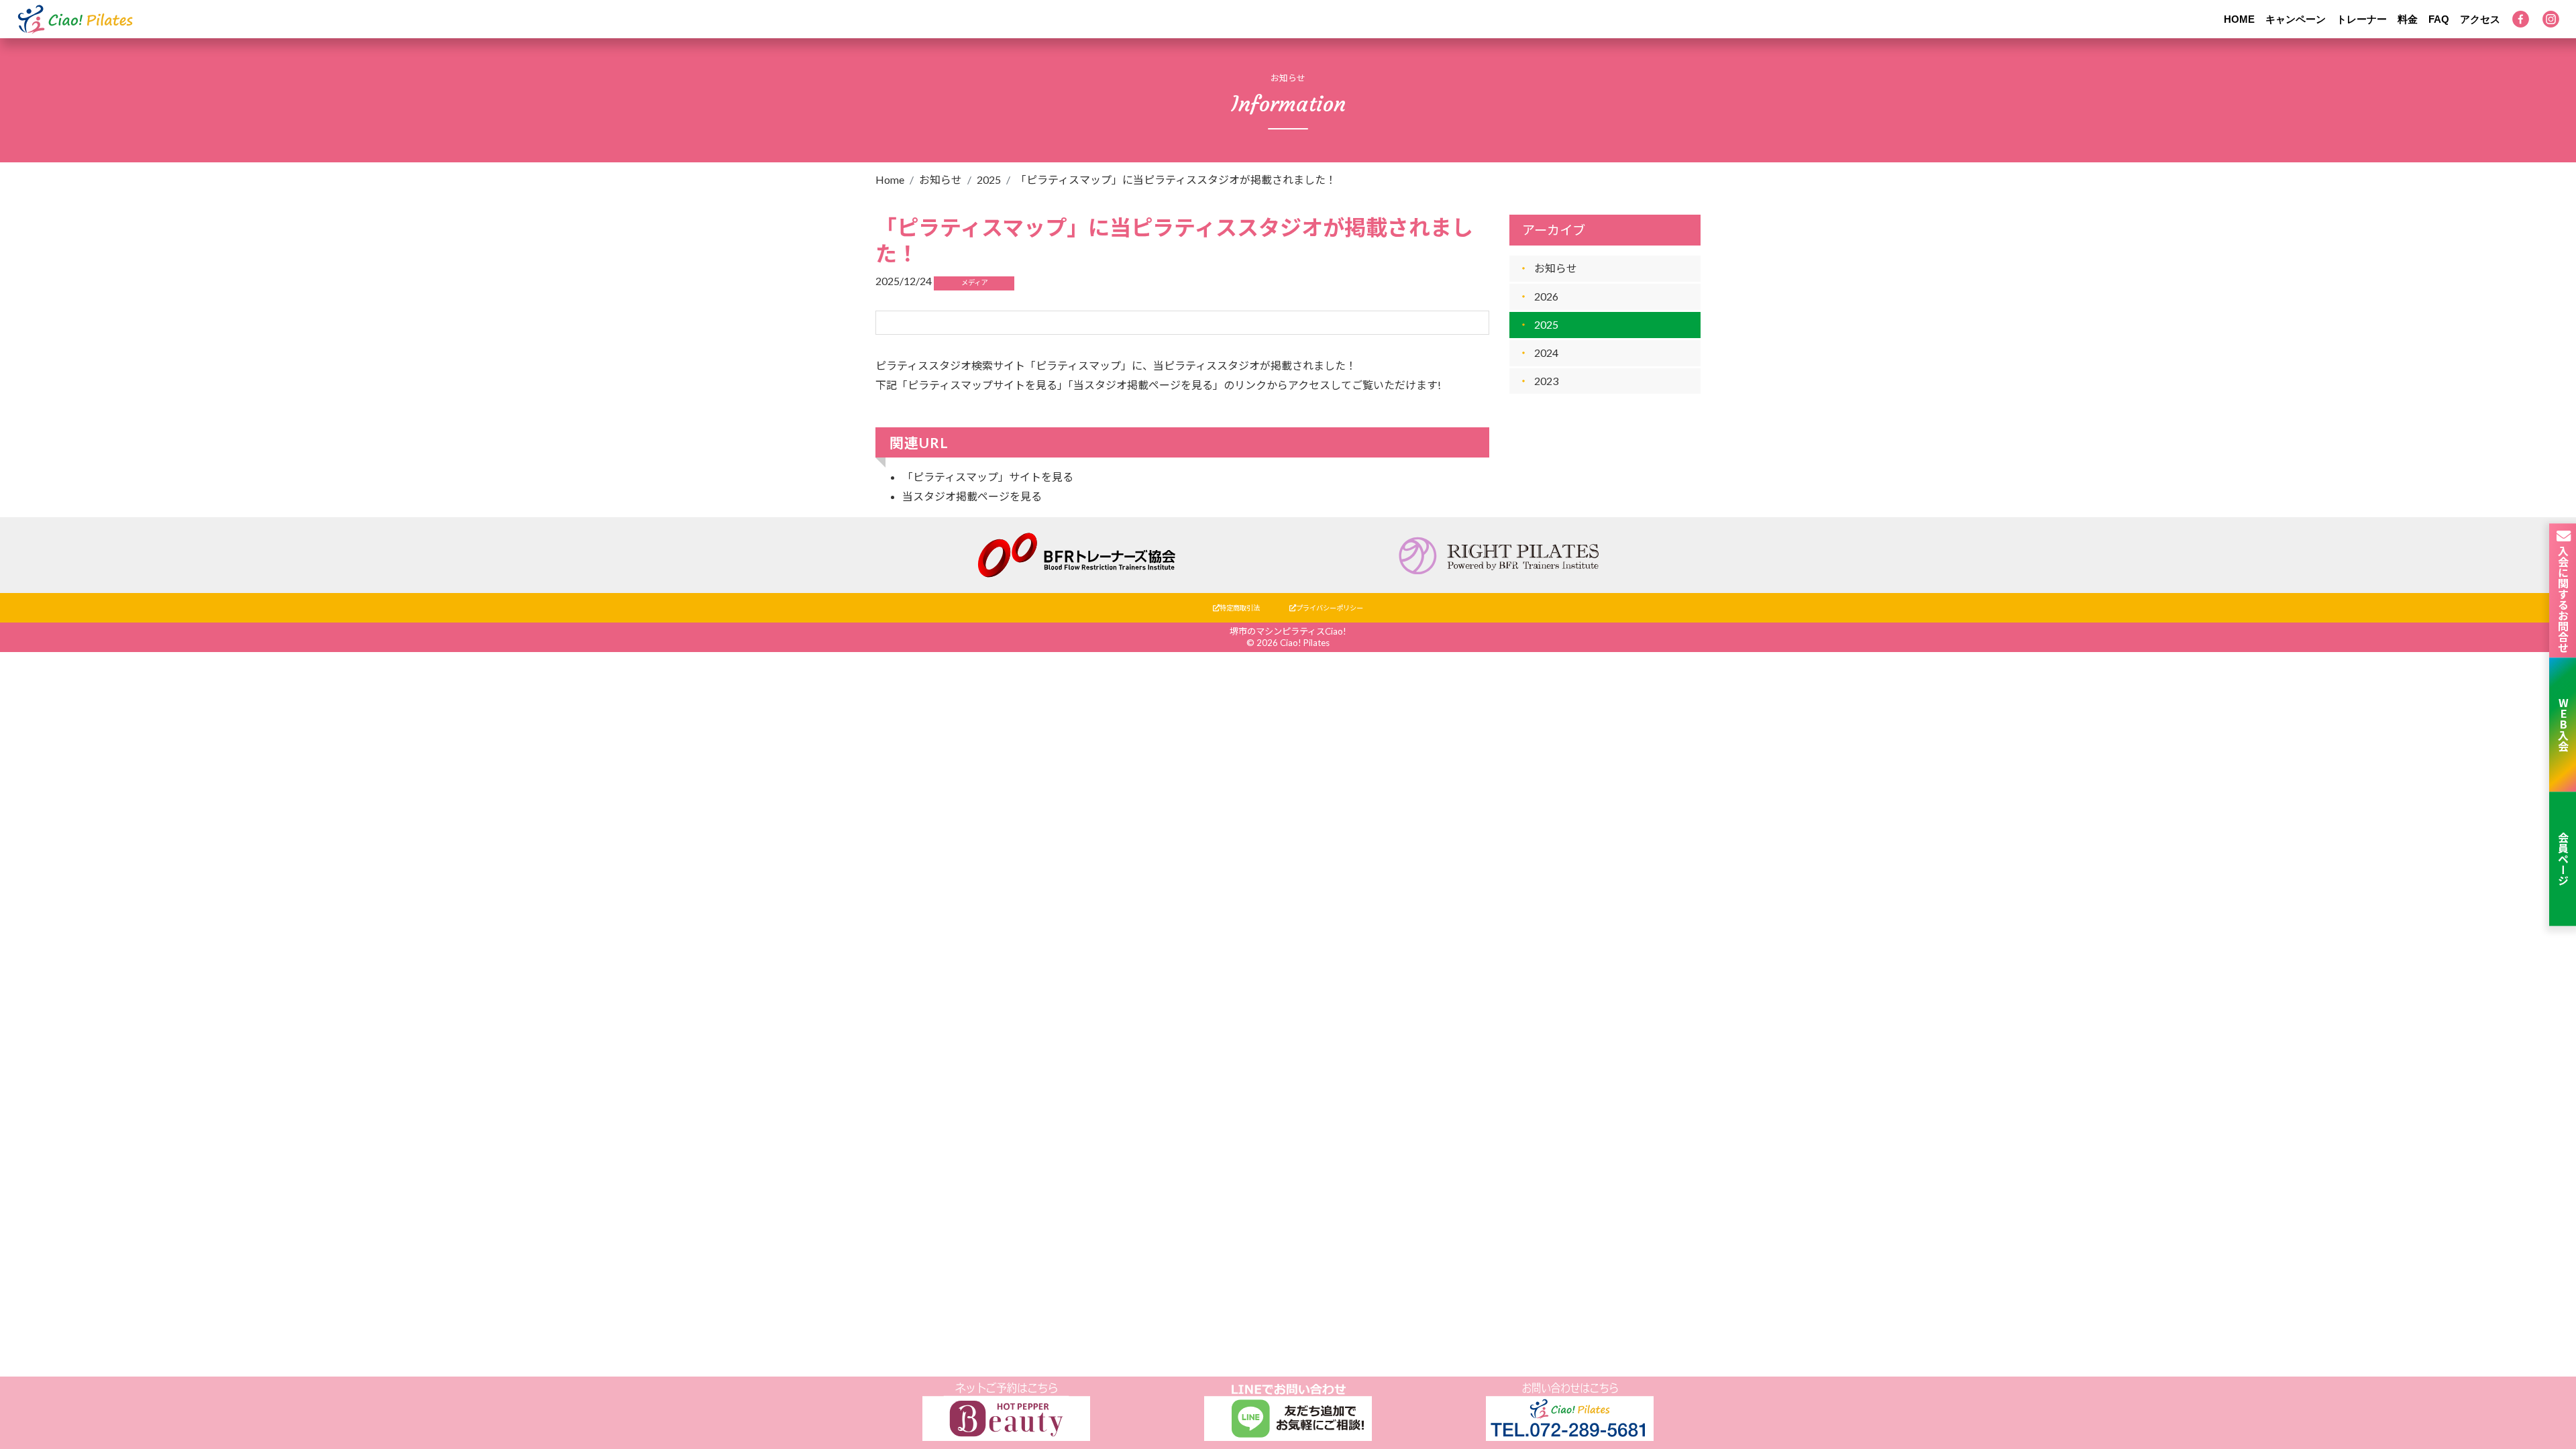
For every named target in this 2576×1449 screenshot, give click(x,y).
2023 (1546, 381)
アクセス (2480, 19)
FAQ (2439, 19)
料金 (2408, 19)
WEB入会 (2563, 724)
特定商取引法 (1240, 608)
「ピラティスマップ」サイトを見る (988, 477)
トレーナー (2362, 19)
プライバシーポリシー (1330, 608)
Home (890, 179)
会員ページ (2563, 859)
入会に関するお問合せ (2563, 598)
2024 (1546, 353)
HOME (2239, 19)
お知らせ (941, 179)
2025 (989, 179)
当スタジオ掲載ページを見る (972, 496)
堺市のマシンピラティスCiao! (1288, 631)
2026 (1546, 296)
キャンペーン (2296, 19)
